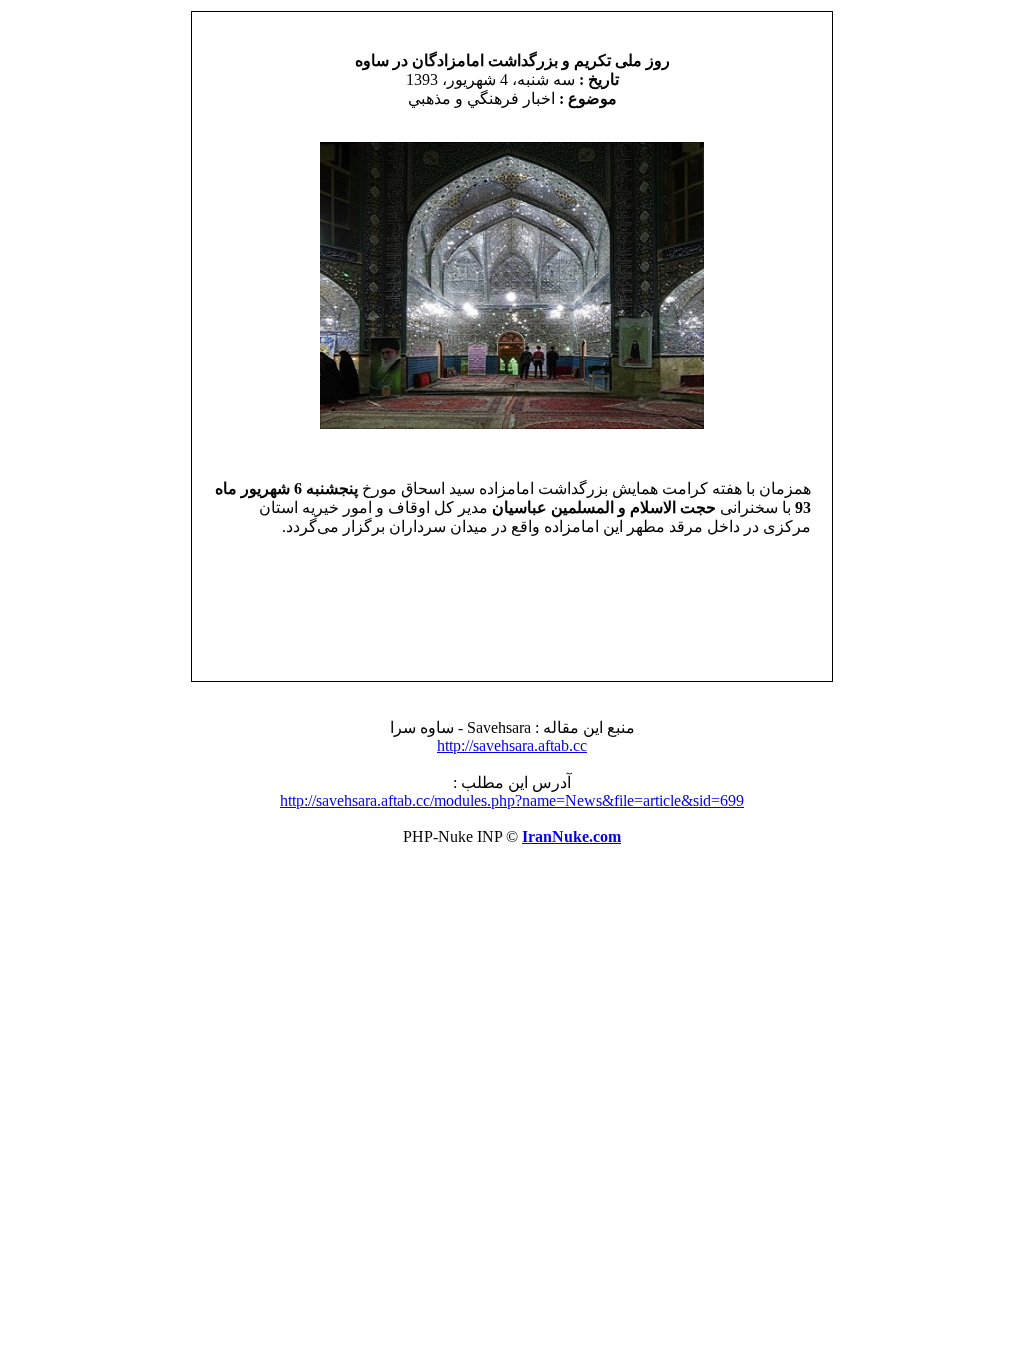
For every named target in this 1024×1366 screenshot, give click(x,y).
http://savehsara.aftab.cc (512, 745)
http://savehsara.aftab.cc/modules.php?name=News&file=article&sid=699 (512, 800)
